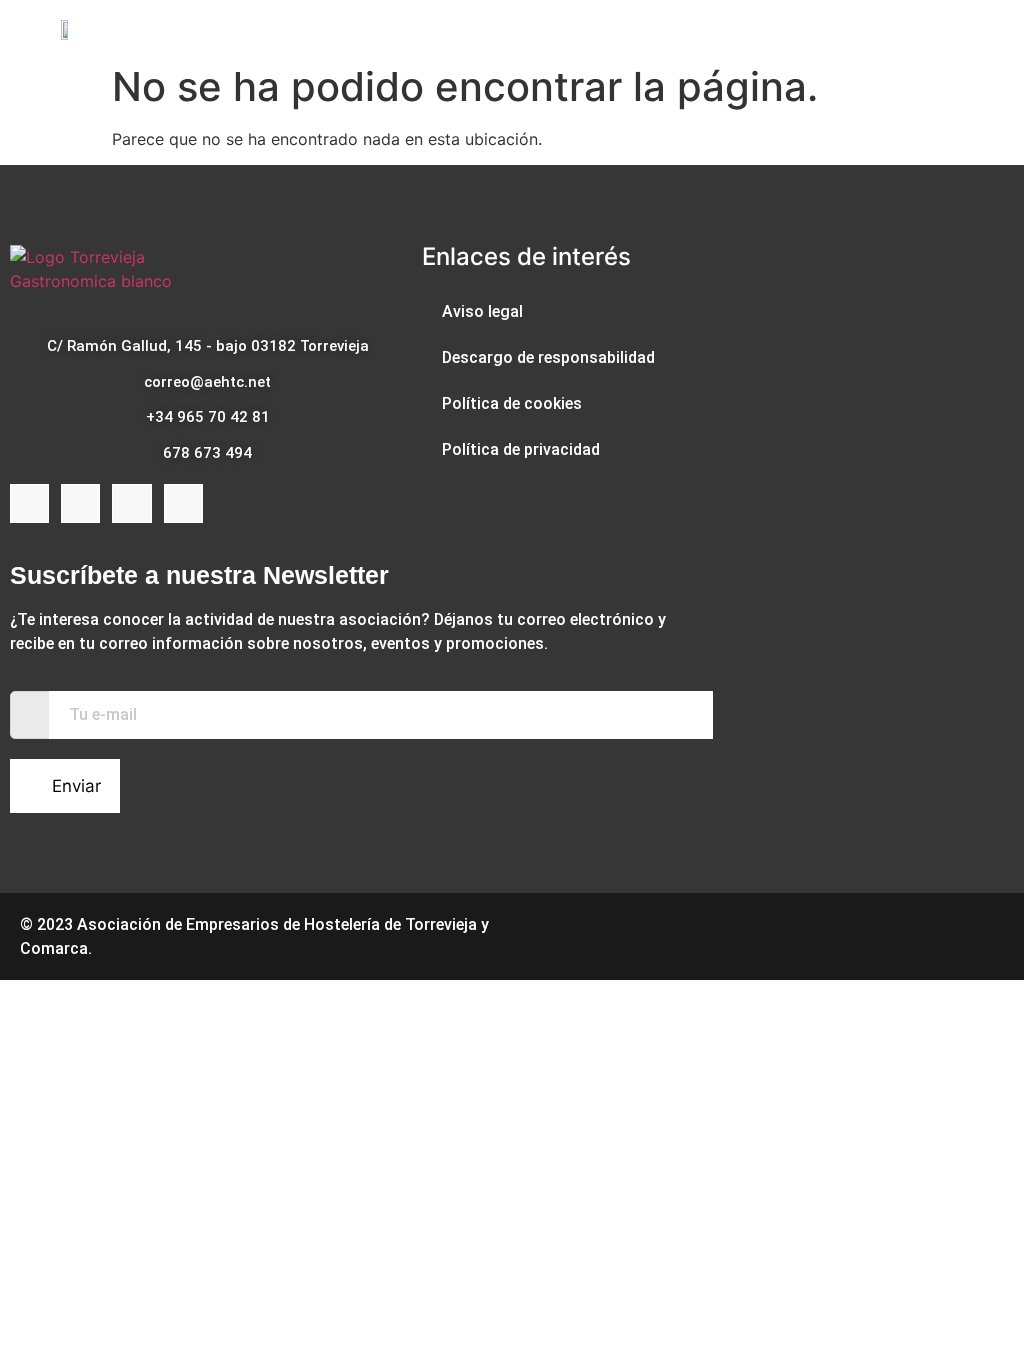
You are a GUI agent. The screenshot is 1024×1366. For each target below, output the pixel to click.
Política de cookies (512, 403)
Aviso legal (482, 311)
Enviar (76, 786)
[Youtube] (131, 503)
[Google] (183, 503)
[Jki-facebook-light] (29, 503)
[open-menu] (961, 28)
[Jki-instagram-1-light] (80, 503)
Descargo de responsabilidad (548, 357)
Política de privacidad (521, 449)
